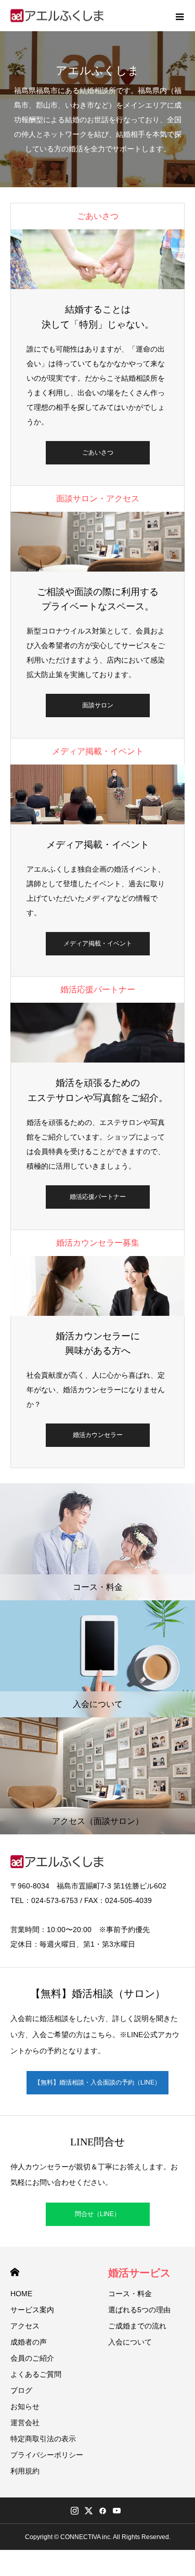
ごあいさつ (98, 452)
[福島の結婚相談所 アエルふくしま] (58, 16)
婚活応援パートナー (98, 1197)
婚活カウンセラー (98, 1435)
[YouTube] (117, 2510)
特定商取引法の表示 (43, 2439)
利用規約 (25, 2471)
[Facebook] (103, 2510)
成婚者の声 (29, 2342)
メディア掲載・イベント (98, 943)
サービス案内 (32, 2310)
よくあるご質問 (36, 2374)
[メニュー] (179, 16)
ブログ (21, 2390)
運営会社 (25, 2423)
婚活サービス (139, 2273)
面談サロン (98, 705)
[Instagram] (75, 2510)
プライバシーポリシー (47, 2455)
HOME (15, 2272)
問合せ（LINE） (97, 2214)
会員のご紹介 (32, 2358)
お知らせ (25, 2406)
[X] (89, 2510)
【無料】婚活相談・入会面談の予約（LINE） (97, 2082)
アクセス (25, 2326)
